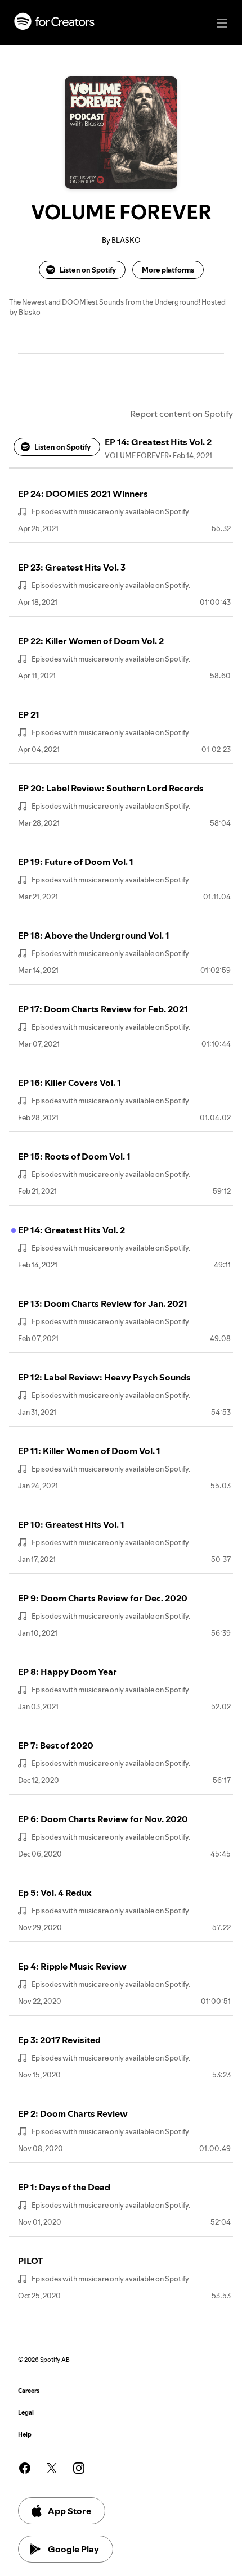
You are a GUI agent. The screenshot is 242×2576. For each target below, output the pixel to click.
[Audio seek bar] (121, 468)
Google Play (73, 2549)
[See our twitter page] (52, 2468)
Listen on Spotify (88, 270)
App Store (70, 2511)
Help (25, 2435)
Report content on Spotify (181, 414)
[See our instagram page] (79, 2468)
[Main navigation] (222, 23)
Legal (26, 2413)
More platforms (168, 270)
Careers (29, 2391)
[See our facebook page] (25, 2468)
